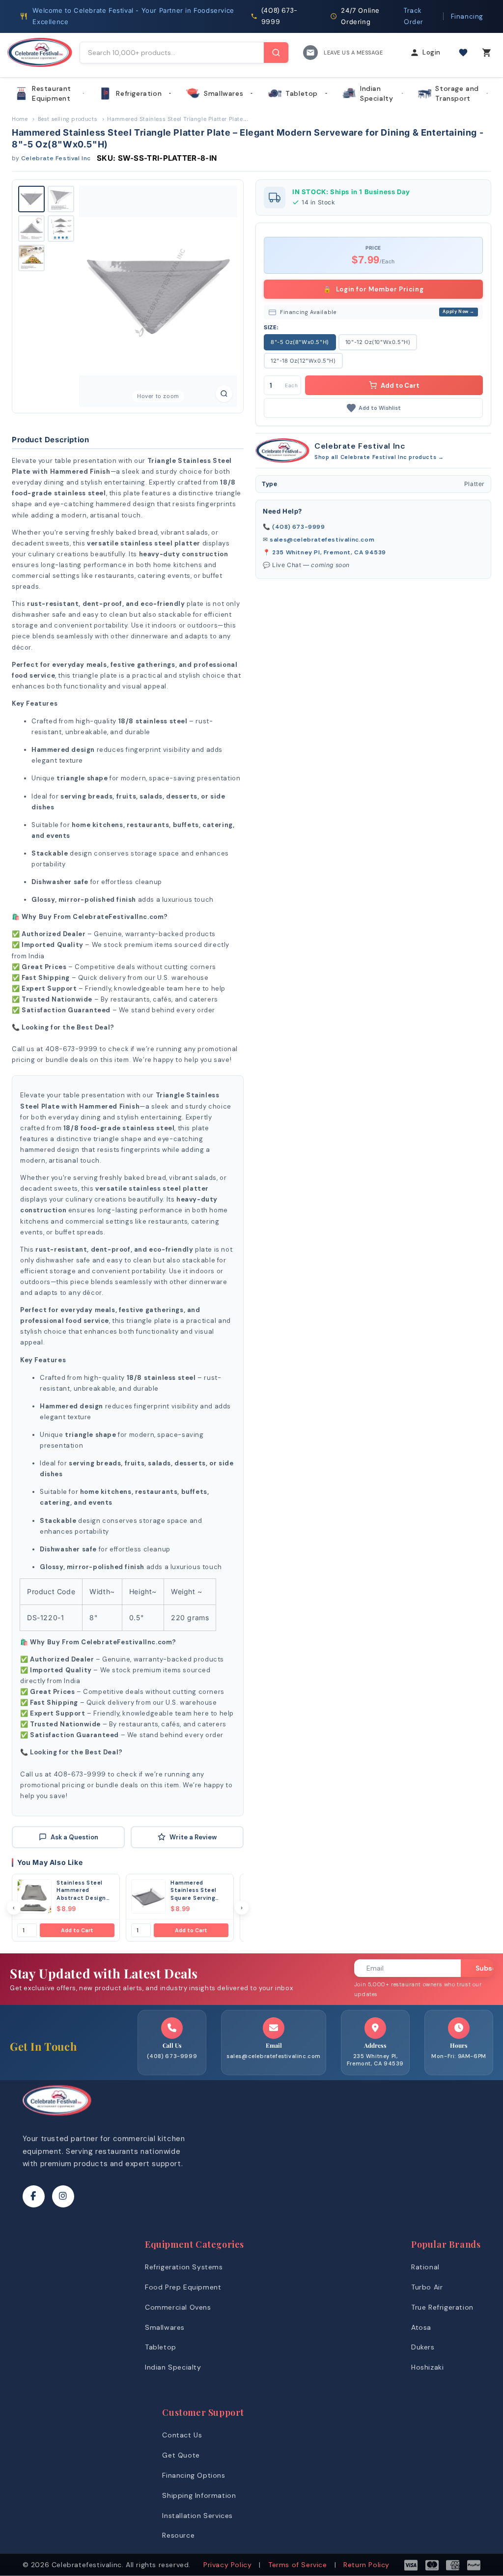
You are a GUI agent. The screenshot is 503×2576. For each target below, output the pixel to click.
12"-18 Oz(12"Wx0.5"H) (303, 361)
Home (20, 119)
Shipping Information (199, 2495)
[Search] (276, 53)
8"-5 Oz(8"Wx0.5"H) (300, 342)
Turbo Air (427, 2287)
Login (432, 52)
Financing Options (194, 2475)
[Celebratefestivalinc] (57, 2118)
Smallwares (224, 93)
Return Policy (366, 2565)
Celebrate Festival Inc (56, 158)
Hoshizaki (427, 2367)
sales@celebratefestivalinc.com (322, 540)
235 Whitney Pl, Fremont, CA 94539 (329, 552)
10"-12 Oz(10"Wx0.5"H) (378, 342)
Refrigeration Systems (184, 2267)
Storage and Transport (457, 93)
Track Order (414, 16)
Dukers (423, 2347)
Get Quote (181, 2455)
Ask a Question (74, 1837)
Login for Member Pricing (374, 289)
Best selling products (68, 119)
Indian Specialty (377, 93)
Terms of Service (298, 2565)
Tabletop (302, 93)
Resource (178, 2535)
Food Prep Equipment (183, 2287)
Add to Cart (77, 1930)
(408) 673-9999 (298, 527)
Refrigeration (139, 93)
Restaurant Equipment (52, 93)
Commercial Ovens (178, 2307)
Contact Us (182, 2435)
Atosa (421, 2327)
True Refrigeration (442, 2307)
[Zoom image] (224, 394)
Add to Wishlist (380, 408)
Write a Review (193, 1837)
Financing (467, 16)
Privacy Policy (227, 2565)
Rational (425, 2267)
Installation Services (197, 2516)
